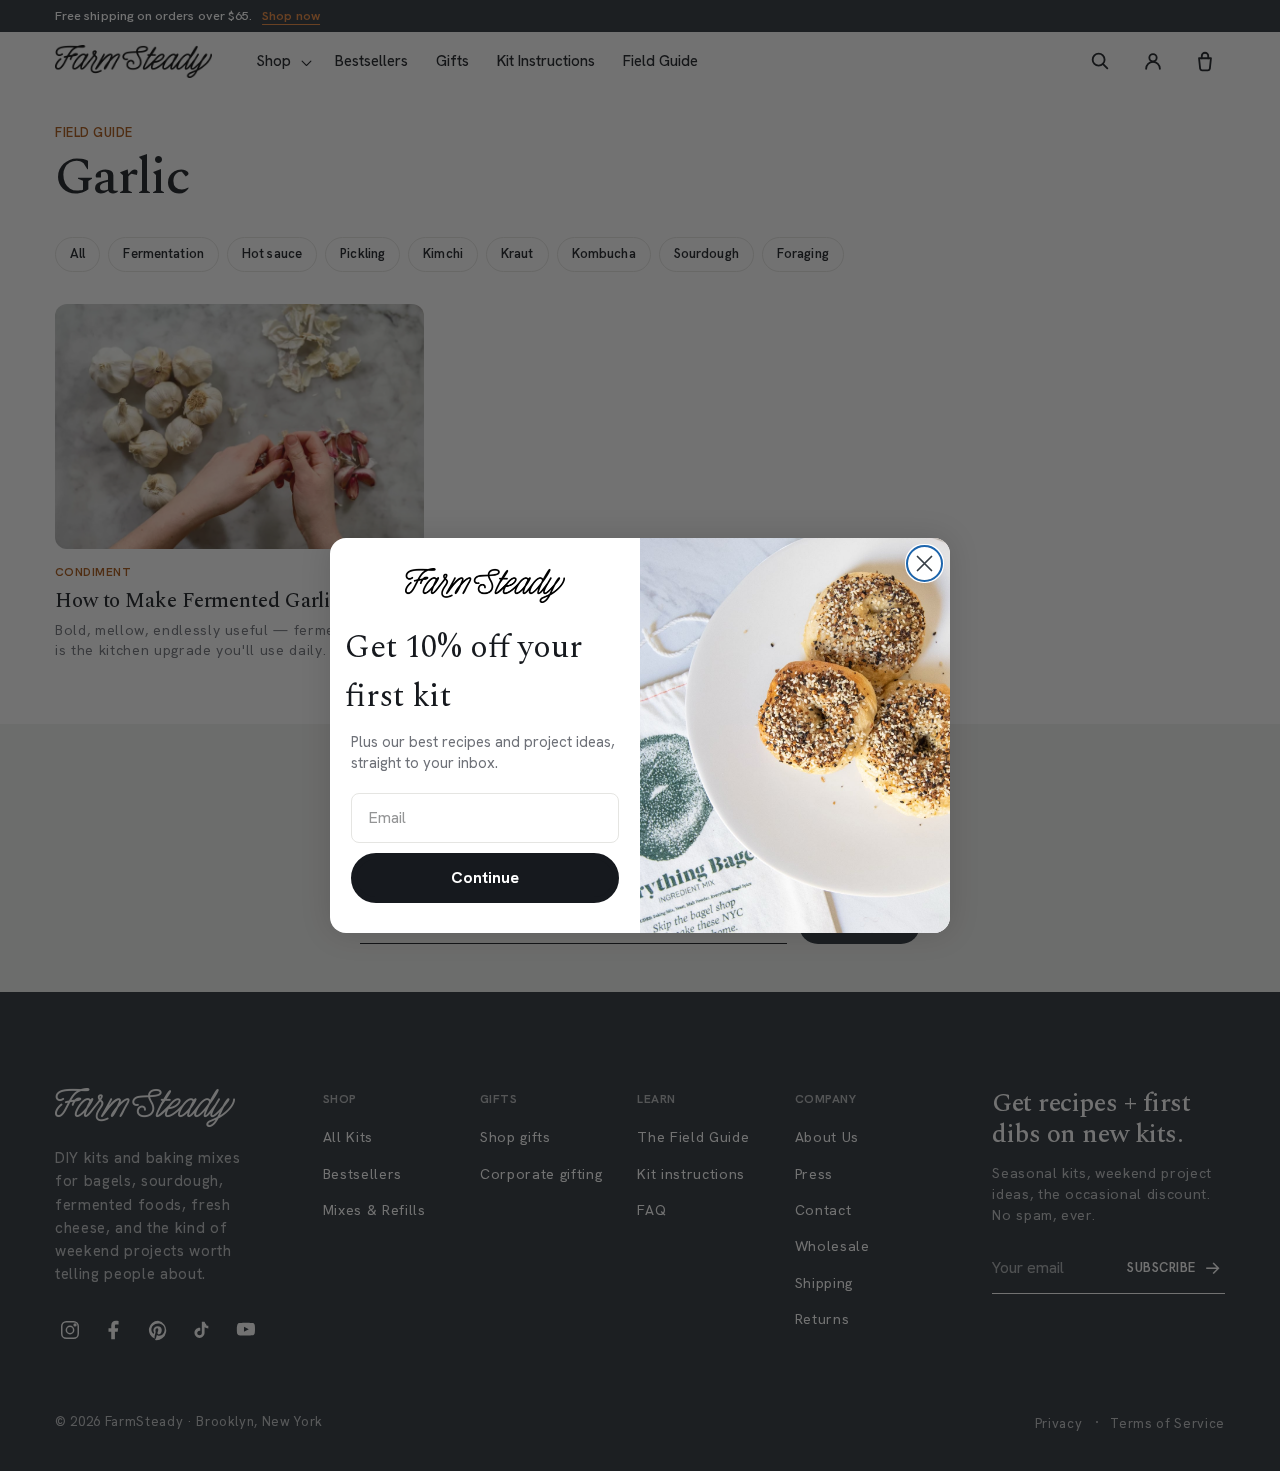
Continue (485, 877)
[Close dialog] (924, 563)
